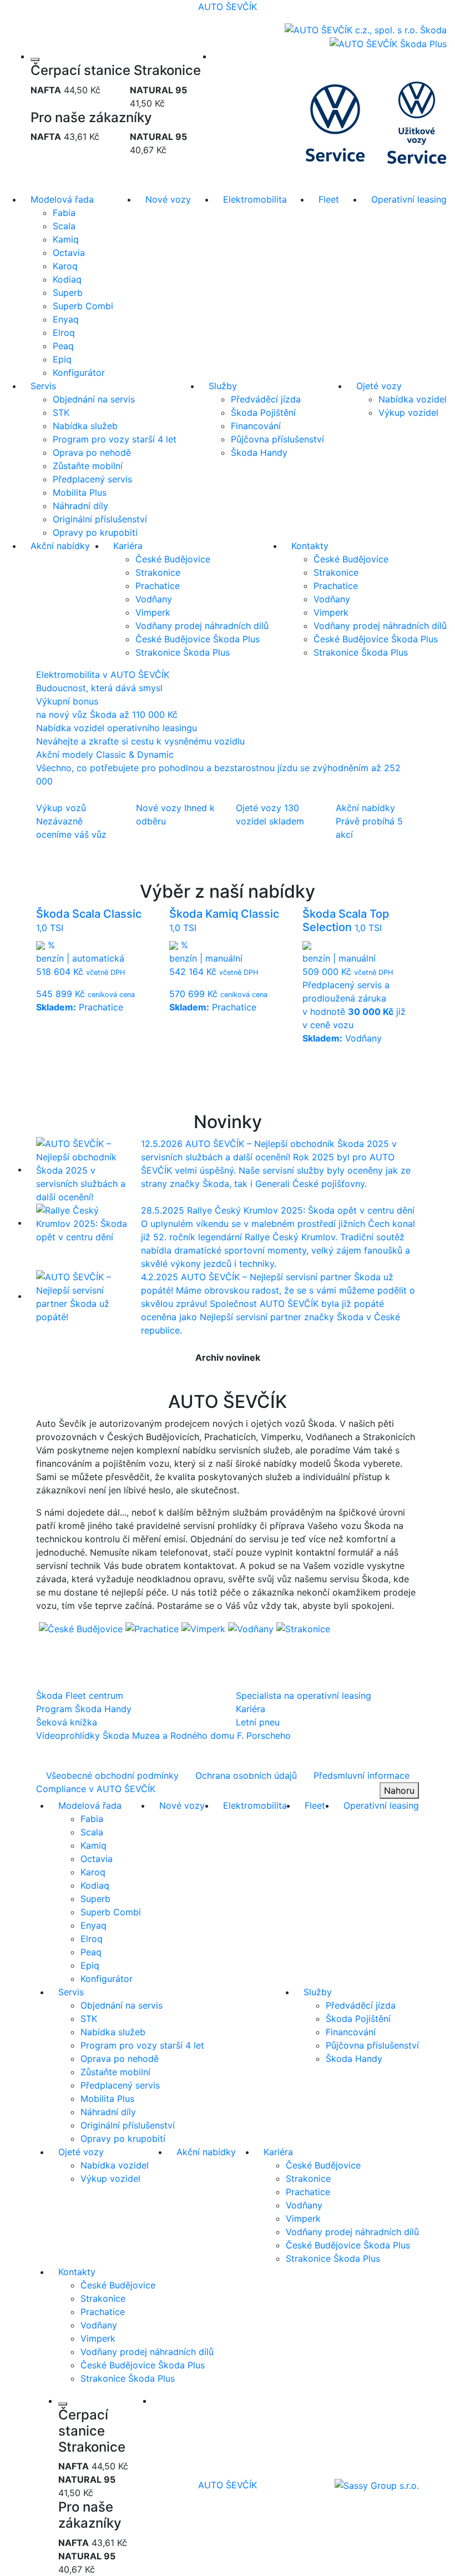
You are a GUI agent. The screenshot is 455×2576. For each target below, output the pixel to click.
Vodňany (154, 599)
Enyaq (66, 319)
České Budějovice (173, 559)
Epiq (62, 359)
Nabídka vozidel (413, 399)
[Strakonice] (303, 1628)
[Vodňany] (252, 1628)
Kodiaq (67, 279)
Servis (43, 386)
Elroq (64, 333)
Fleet (329, 199)
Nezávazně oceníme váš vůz (71, 821)
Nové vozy (168, 199)
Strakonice (158, 572)
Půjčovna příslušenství (277, 439)
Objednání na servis (94, 399)
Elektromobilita (255, 199)
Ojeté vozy (379, 386)
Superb (68, 293)
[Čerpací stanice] (35, 59)
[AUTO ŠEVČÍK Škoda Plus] (388, 43)
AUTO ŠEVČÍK (228, 7)
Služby (223, 386)
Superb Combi (83, 306)
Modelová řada (62, 199)
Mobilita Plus (80, 492)
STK (61, 412)
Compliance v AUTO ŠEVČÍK (96, 1789)
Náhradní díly (80, 506)
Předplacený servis (92, 479)
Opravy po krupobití (95, 532)
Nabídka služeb (85, 426)
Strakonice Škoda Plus (183, 652)
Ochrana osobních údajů (246, 1775)
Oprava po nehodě (92, 452)
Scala (64, 226)
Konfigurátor (79, 373)
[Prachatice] (153, 1628)
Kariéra (128, 546)
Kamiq (66, 239)
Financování (256, 426)
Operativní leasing (409, 199)
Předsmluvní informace (362, 1775)
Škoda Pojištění (263, 412)
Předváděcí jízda (266, 399)
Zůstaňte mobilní (88, 466)
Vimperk (153, 612)
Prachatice (158, 586)
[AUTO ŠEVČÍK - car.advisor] (377, 2484)
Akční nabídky (60, 546)
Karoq (65, 266)
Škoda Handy (259, 452)
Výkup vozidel (408, 412)
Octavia (69, 253)
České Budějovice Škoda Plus (198, 639)
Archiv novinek (228, 1357)
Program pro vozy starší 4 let (115, 439)
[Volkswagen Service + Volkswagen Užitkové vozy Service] (376, 121)
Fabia (64, 213)
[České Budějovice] (82, 1628)
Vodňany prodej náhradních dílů (202, 626)
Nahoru (399, 1790)
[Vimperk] (205, 1628)
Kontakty (310, 546)
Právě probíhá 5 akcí (369, 821)
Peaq (63, 346)
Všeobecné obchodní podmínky (112, 1775)
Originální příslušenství (100, 519)
